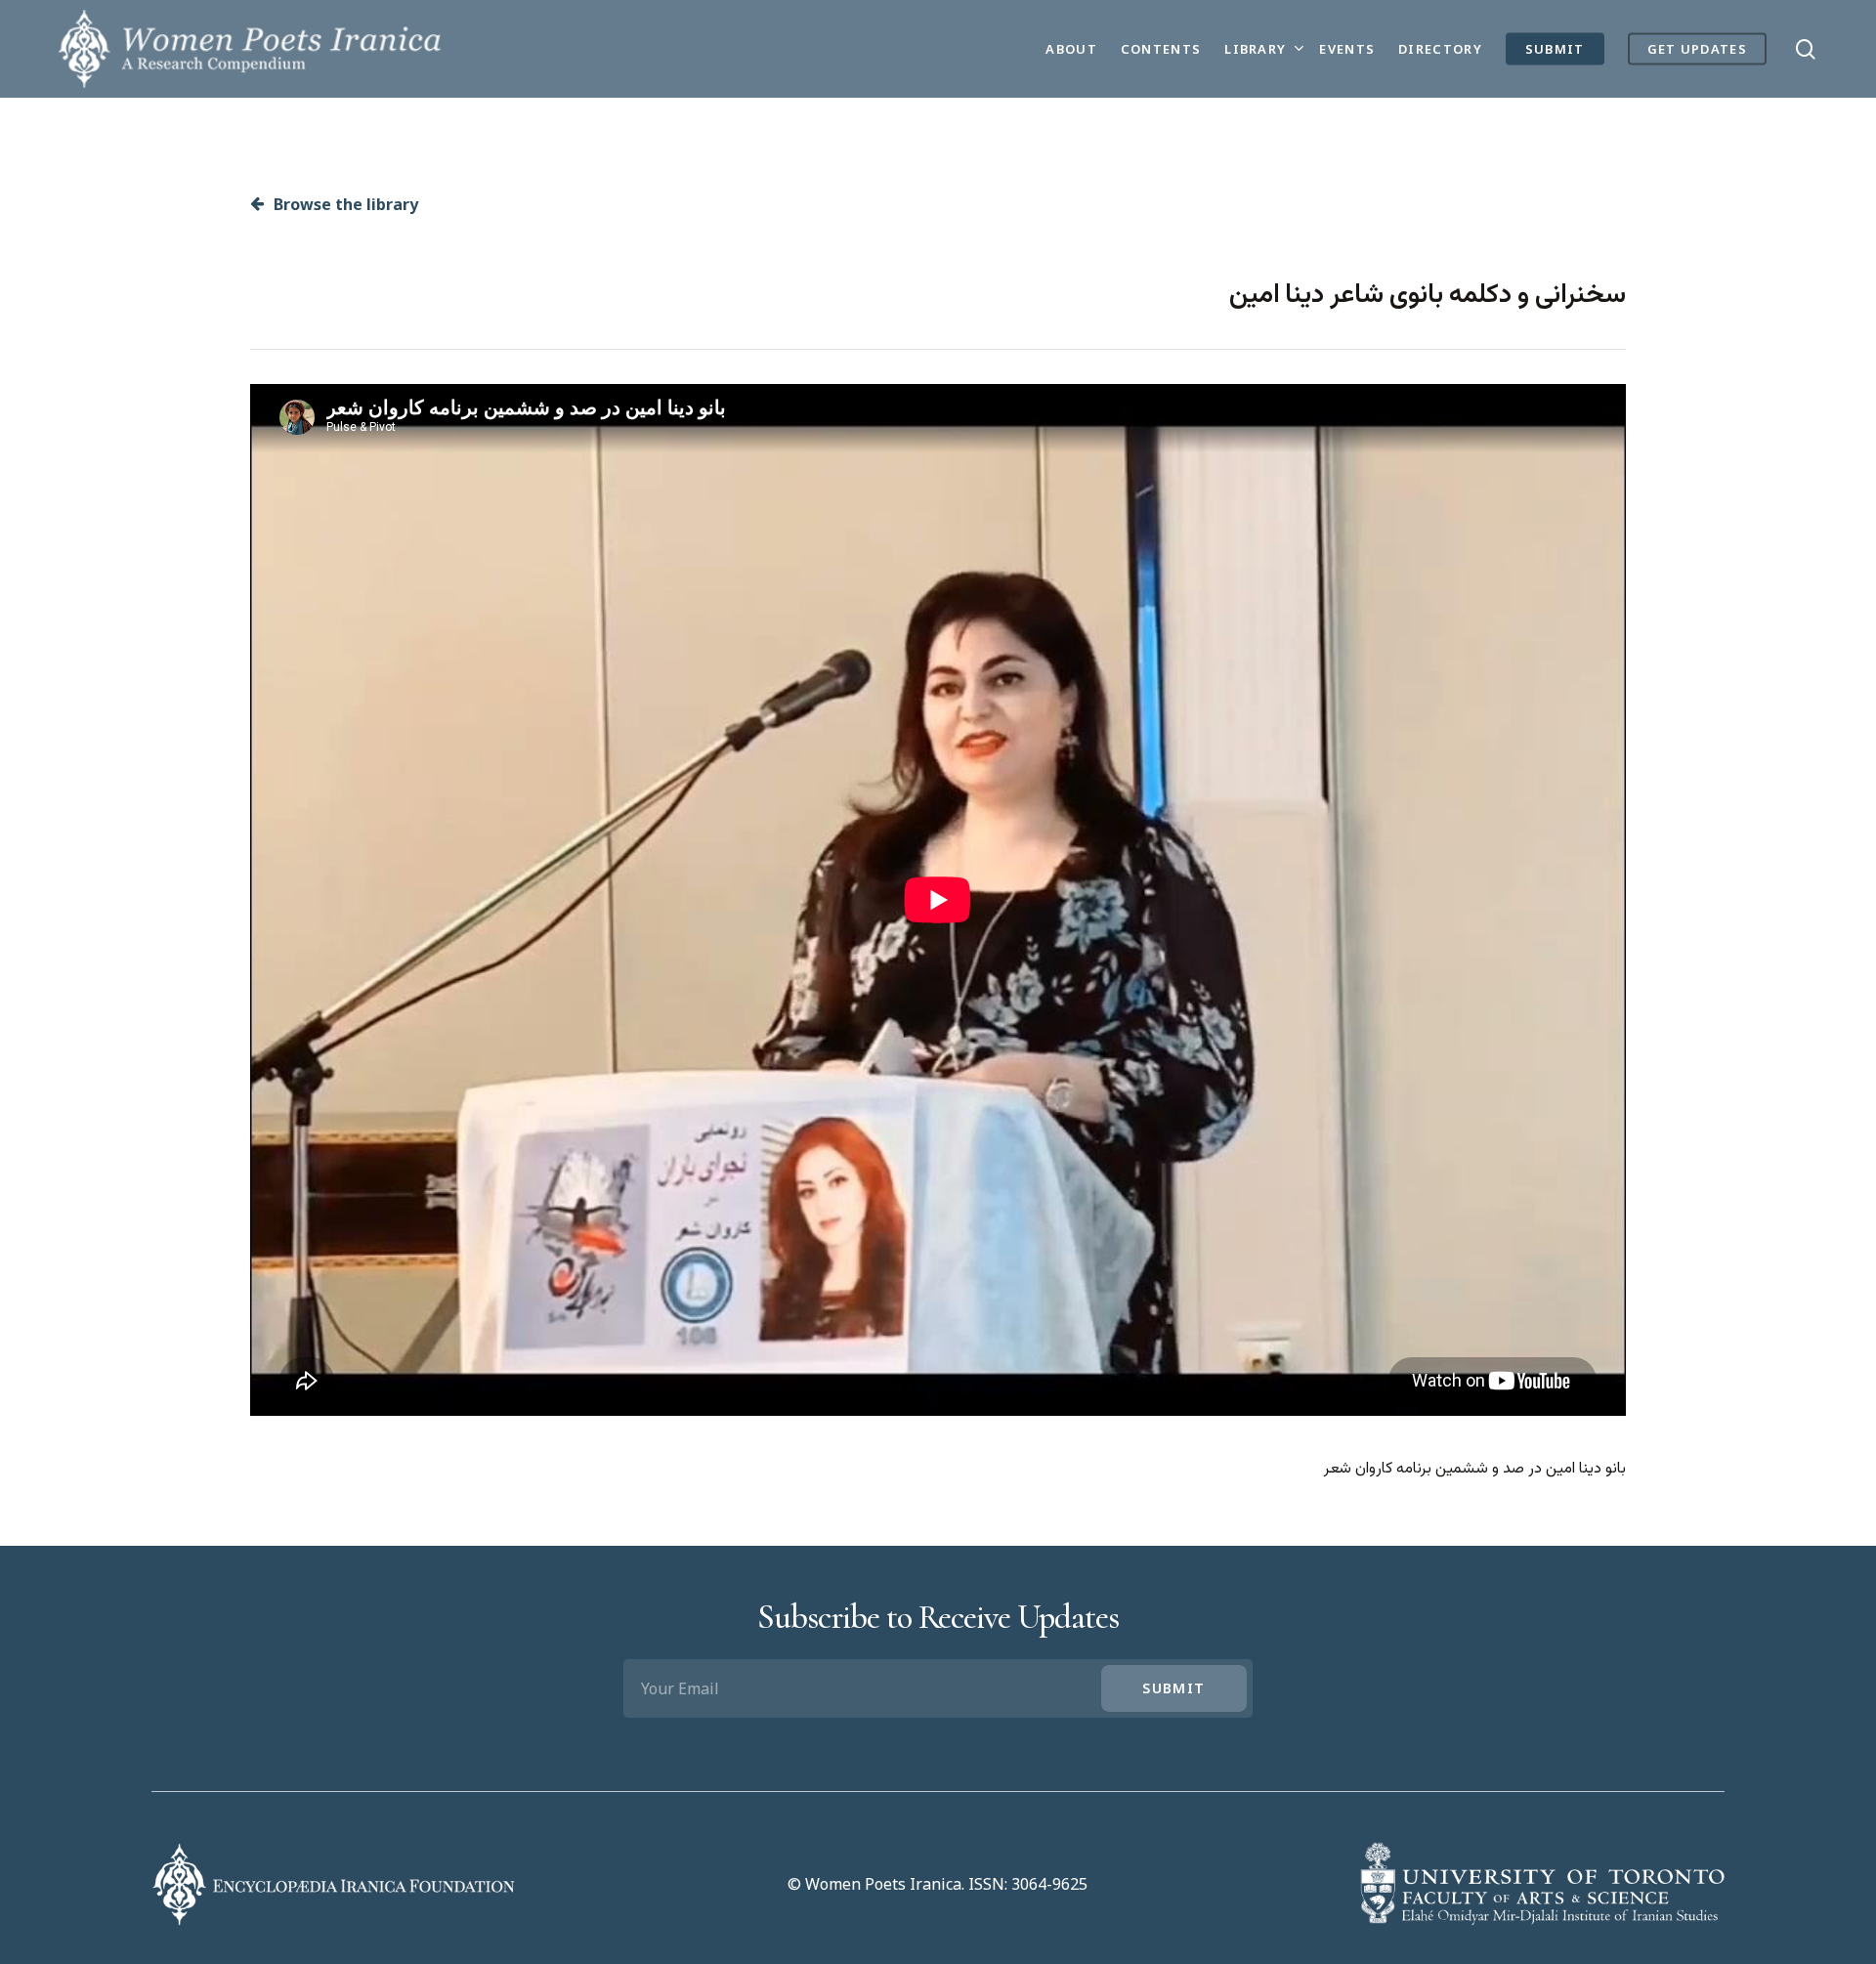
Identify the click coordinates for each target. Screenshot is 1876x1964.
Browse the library (344, 204)
